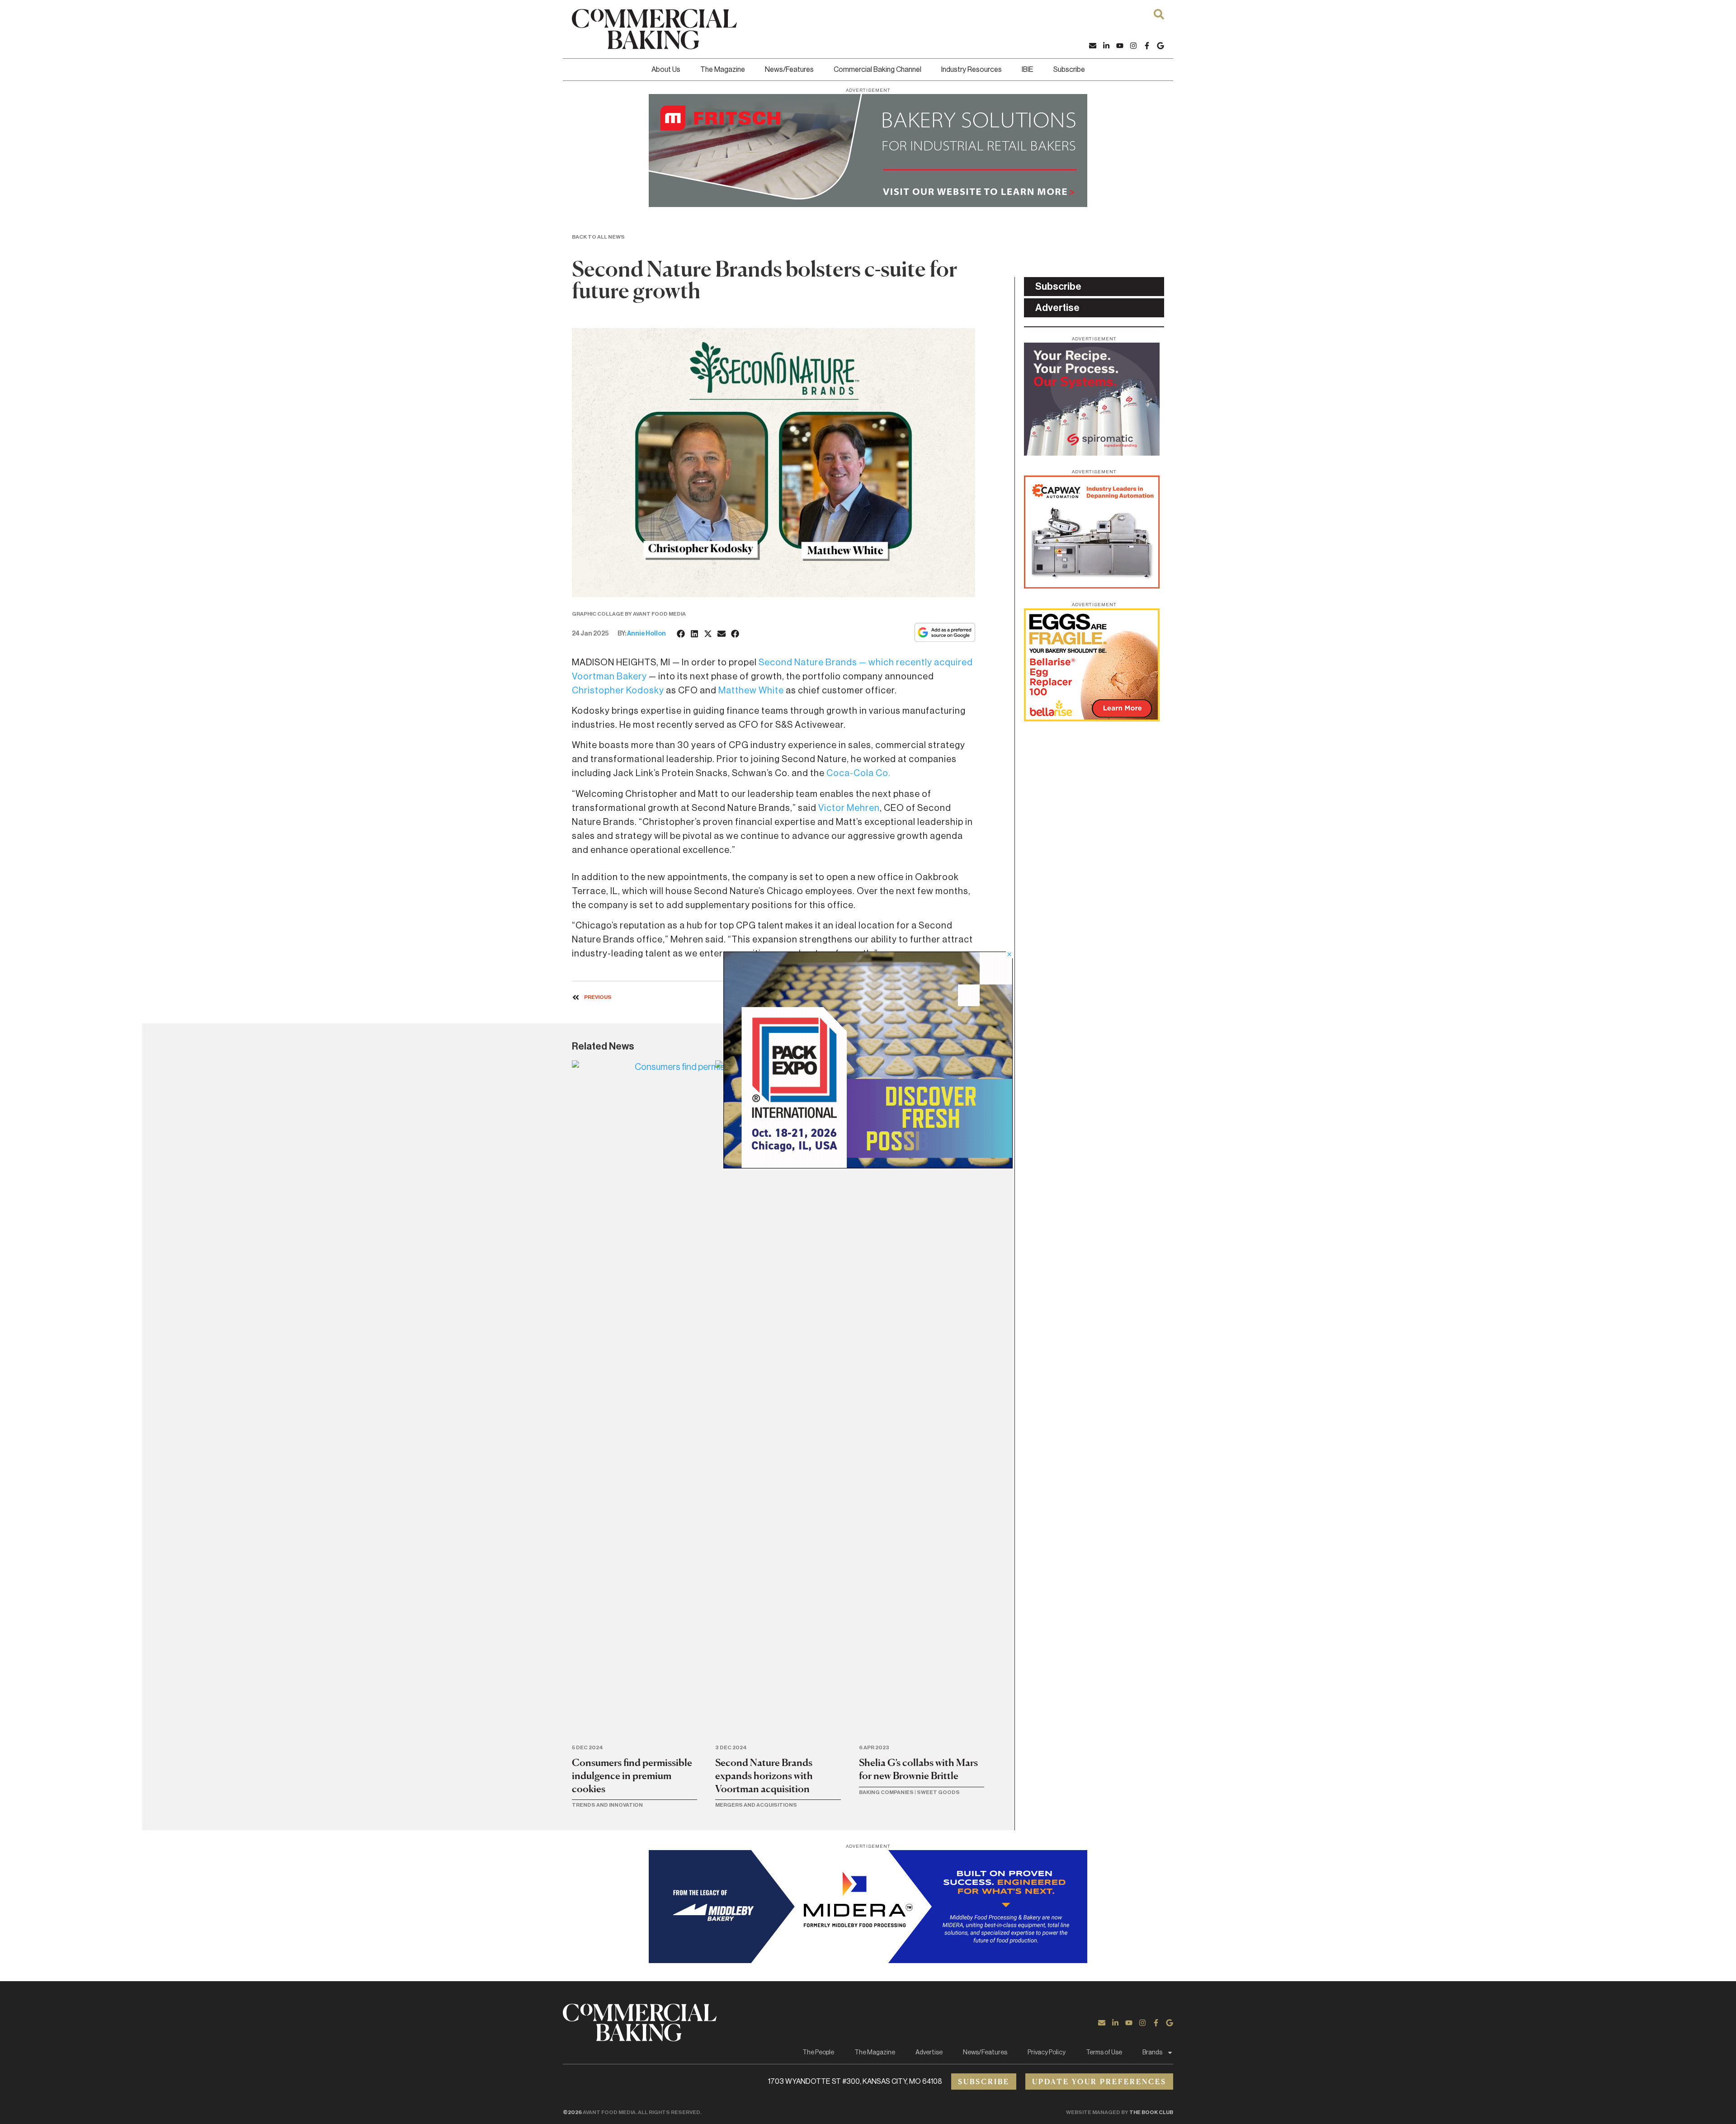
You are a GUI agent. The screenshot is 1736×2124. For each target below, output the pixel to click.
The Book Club (1151, 2112)
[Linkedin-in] (1106, 46)
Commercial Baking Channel (877, 70)
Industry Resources (972, 70)
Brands (1152, 2053)
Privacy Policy (1047, 2053)
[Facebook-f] (1147, 46)
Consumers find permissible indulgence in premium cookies (632, 1775)
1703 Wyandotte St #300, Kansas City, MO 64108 (855, 2082)
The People (818, 2053)
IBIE (1028, 70)
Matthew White (751, 691)
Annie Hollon (646, 634)
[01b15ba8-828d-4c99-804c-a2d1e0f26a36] (868, 204)
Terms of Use (1104, 2053)
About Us (666, 70)
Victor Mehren (849, 808)
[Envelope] (1093, 46)
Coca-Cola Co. (859, 773)
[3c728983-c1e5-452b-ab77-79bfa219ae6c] (1092, 453)
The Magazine (723, 70)
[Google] (1160, 46)
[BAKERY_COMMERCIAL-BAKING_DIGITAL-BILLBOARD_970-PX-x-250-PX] (868, 1960)
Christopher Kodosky (618, 691)
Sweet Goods (938, 1792)
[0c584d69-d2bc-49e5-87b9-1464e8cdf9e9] (868, 1166)
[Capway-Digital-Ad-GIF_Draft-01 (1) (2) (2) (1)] (1092, 586)
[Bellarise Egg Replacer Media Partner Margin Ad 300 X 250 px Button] (1092, 719)
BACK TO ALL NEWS (598, 237)
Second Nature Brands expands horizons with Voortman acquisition (764, 1775)
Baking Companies (886, 1792)
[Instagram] (1133, 46)
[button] (681, 633)
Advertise (929, 2053)
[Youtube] (1120, 46)
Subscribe (1069, 70)
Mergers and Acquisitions (756, 1805)
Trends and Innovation (607, 1805)
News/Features (789, 70)
